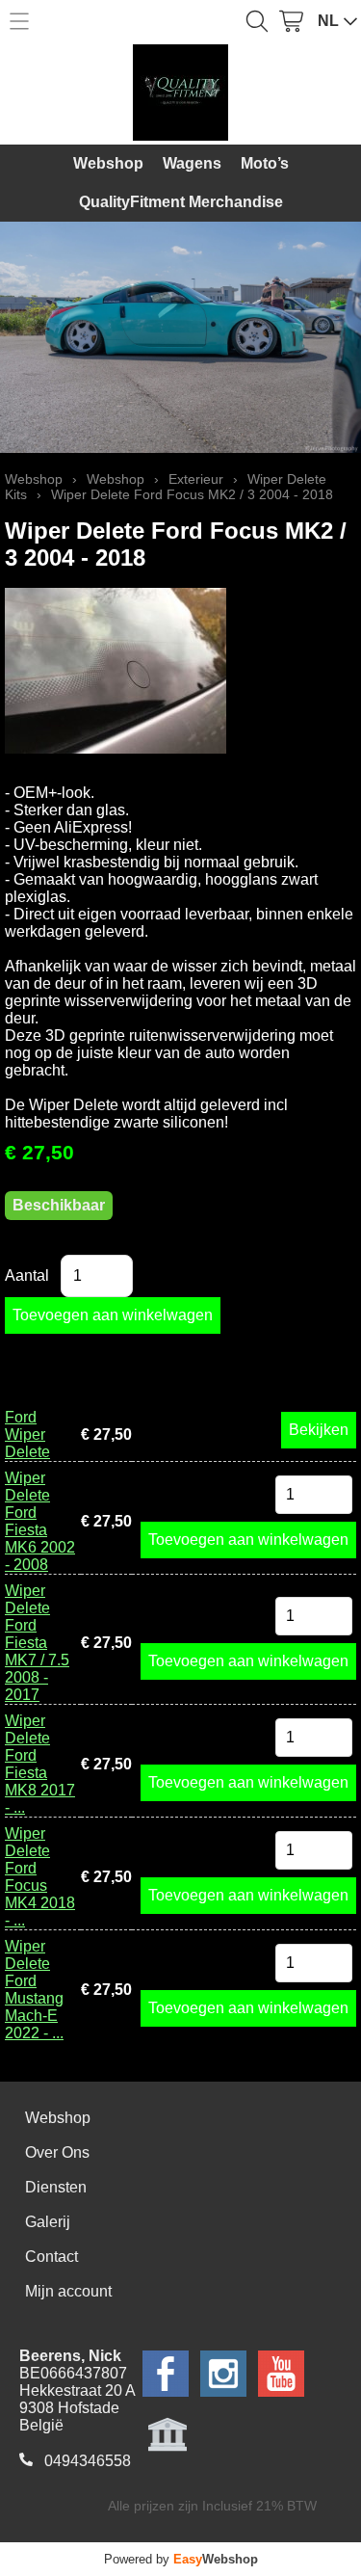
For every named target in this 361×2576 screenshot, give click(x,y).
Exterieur (196, 479)
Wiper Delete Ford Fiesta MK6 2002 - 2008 (40, 1521)
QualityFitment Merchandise (181, 202)
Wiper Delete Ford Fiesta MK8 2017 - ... (40, 1764)
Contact (52, 2257)
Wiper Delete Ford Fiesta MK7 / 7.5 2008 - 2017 (37, 1643)
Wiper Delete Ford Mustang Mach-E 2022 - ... (34, 1990)
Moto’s (265, 163)
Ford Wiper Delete (27, 1434)
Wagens (192, 163)
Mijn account (68, 2291)
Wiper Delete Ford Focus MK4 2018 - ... (40, 1877)
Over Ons (57, 2152)
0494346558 (88, 2461)
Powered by (181, 2559)
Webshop (108, 163)
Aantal (27, 1275)
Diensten (56, 2187)
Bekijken (319, 1430)
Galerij (48, 2222)
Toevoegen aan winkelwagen (248, 1540)
